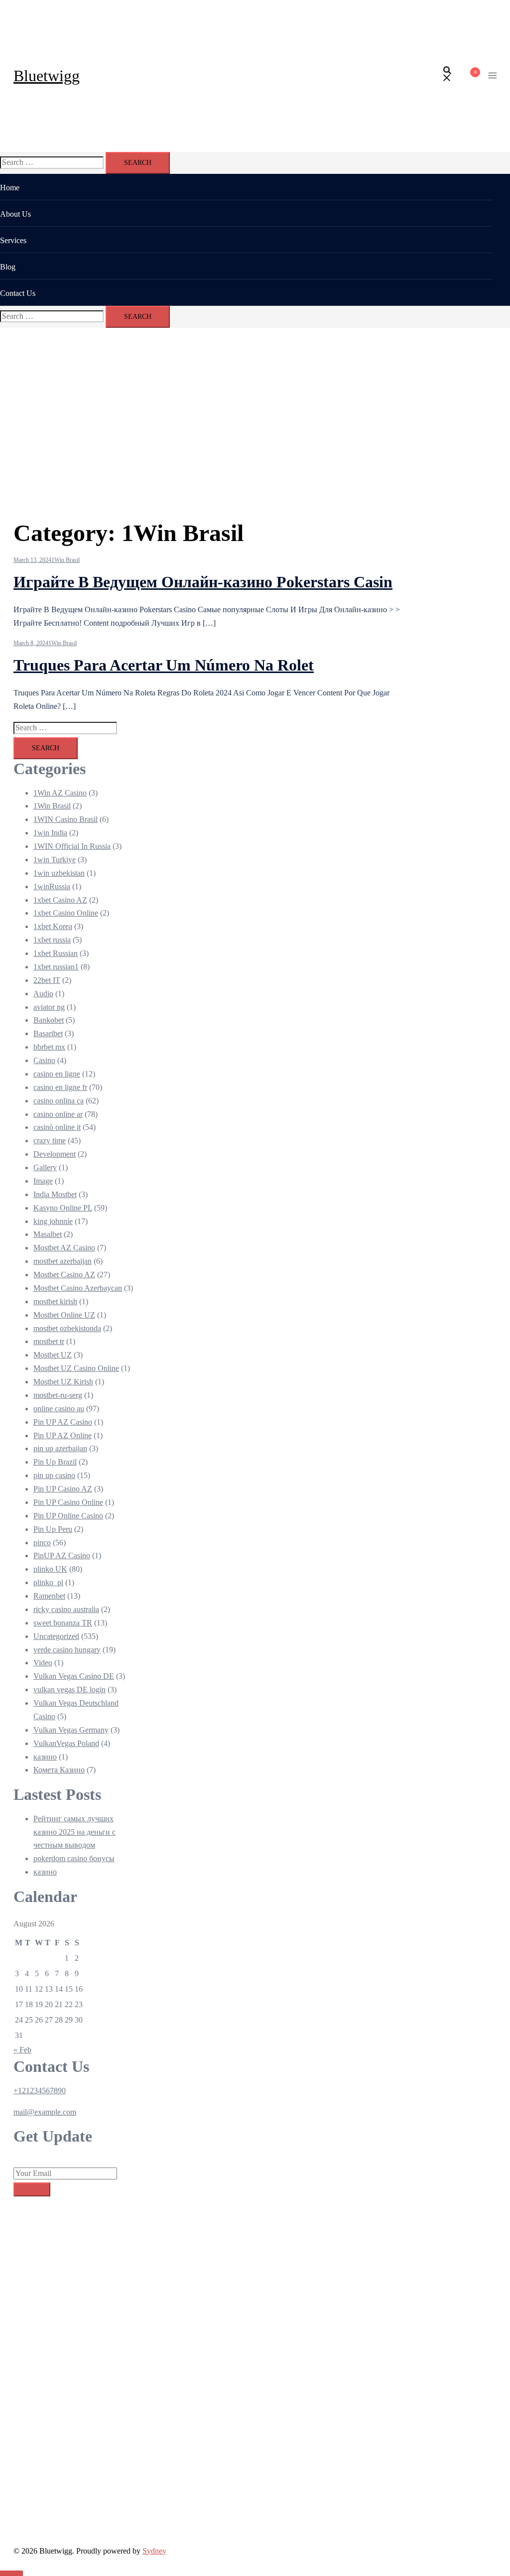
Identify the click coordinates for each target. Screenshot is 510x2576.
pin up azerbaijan (60, 1448)
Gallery (45, 1167)
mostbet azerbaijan (63, 1261)
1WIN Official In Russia (72, 846)
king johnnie (53, 1221)
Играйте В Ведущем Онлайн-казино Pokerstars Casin (203, 582)
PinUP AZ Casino (62, 1556)
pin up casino (54, 1475)
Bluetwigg (47, 76)
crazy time (50, 1141)
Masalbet (48, 1234)
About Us (15, 214)
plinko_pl (48, 1582)
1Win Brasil (65, 560)
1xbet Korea (53, 926)
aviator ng (49, 1007)
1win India (50, 833)
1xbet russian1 (56, 967)
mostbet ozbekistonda (67, 1328)
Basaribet (48, 1033)
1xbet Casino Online (66, 913)
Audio (43, 994)
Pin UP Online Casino (68, 1516)
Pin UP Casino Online (68, 1502)
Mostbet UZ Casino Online (76, 1368)
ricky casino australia (66, 1609)
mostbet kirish (55, 1301)
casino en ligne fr (60, 1087)
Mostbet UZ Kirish (63, 1382)
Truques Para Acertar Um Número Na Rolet (164, 665)
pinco (42, 1543)
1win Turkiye (55, 860)
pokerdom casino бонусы (74, 1858)
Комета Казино (59, 1770)
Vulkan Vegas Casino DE (74, 1676)
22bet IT (47, 980)
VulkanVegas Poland (66, 1743)
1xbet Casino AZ (60, 900)
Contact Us (18, 293)
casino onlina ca (59, 1101)
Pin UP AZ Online (63, 1435)
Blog (8, 267)
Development (55, 1154)
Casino (44, 1060)
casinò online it (57, 1127)
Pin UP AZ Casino (63, 1422)
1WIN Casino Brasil (65, 819)
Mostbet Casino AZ (64, 1275)
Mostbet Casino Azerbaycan (78, 1288)
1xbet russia (52, 940)
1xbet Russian (56, 953)
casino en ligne (57, 1074)
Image (43, 1181)
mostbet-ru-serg (58, 1395)
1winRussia (52, 886)
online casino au (59, 1409)
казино (45, 1757)
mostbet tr (49, 1341)
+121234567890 (40, 2091)
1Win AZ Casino (60, 793)
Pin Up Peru (53, 1529)
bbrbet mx (49, 1047)
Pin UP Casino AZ (63, 1489)
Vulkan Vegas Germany (71, 1730)
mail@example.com (45, 2112)
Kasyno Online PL (63, 1208)
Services (13, 240)
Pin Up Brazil (55, 1462)
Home (10, 188)
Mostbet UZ (53, 1355)
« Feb (22, 2050)
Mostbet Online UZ (64, 1315)
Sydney (154, 2551)
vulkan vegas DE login (69, 1690)
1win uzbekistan (59, 873)
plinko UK (50, 1569)
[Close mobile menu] (493, 17)
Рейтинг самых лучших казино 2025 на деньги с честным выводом (74, 1832)
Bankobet (49, 1020)
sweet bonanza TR (63, 1623)
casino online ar (58, 1114)
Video (43, 1663)
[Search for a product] (447, 76)
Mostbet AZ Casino (64, 1248)
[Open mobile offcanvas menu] (493, 76)
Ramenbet (49, 1596)
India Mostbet (55, 1194)
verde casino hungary (67, 1650)
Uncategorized (56, 1636)
